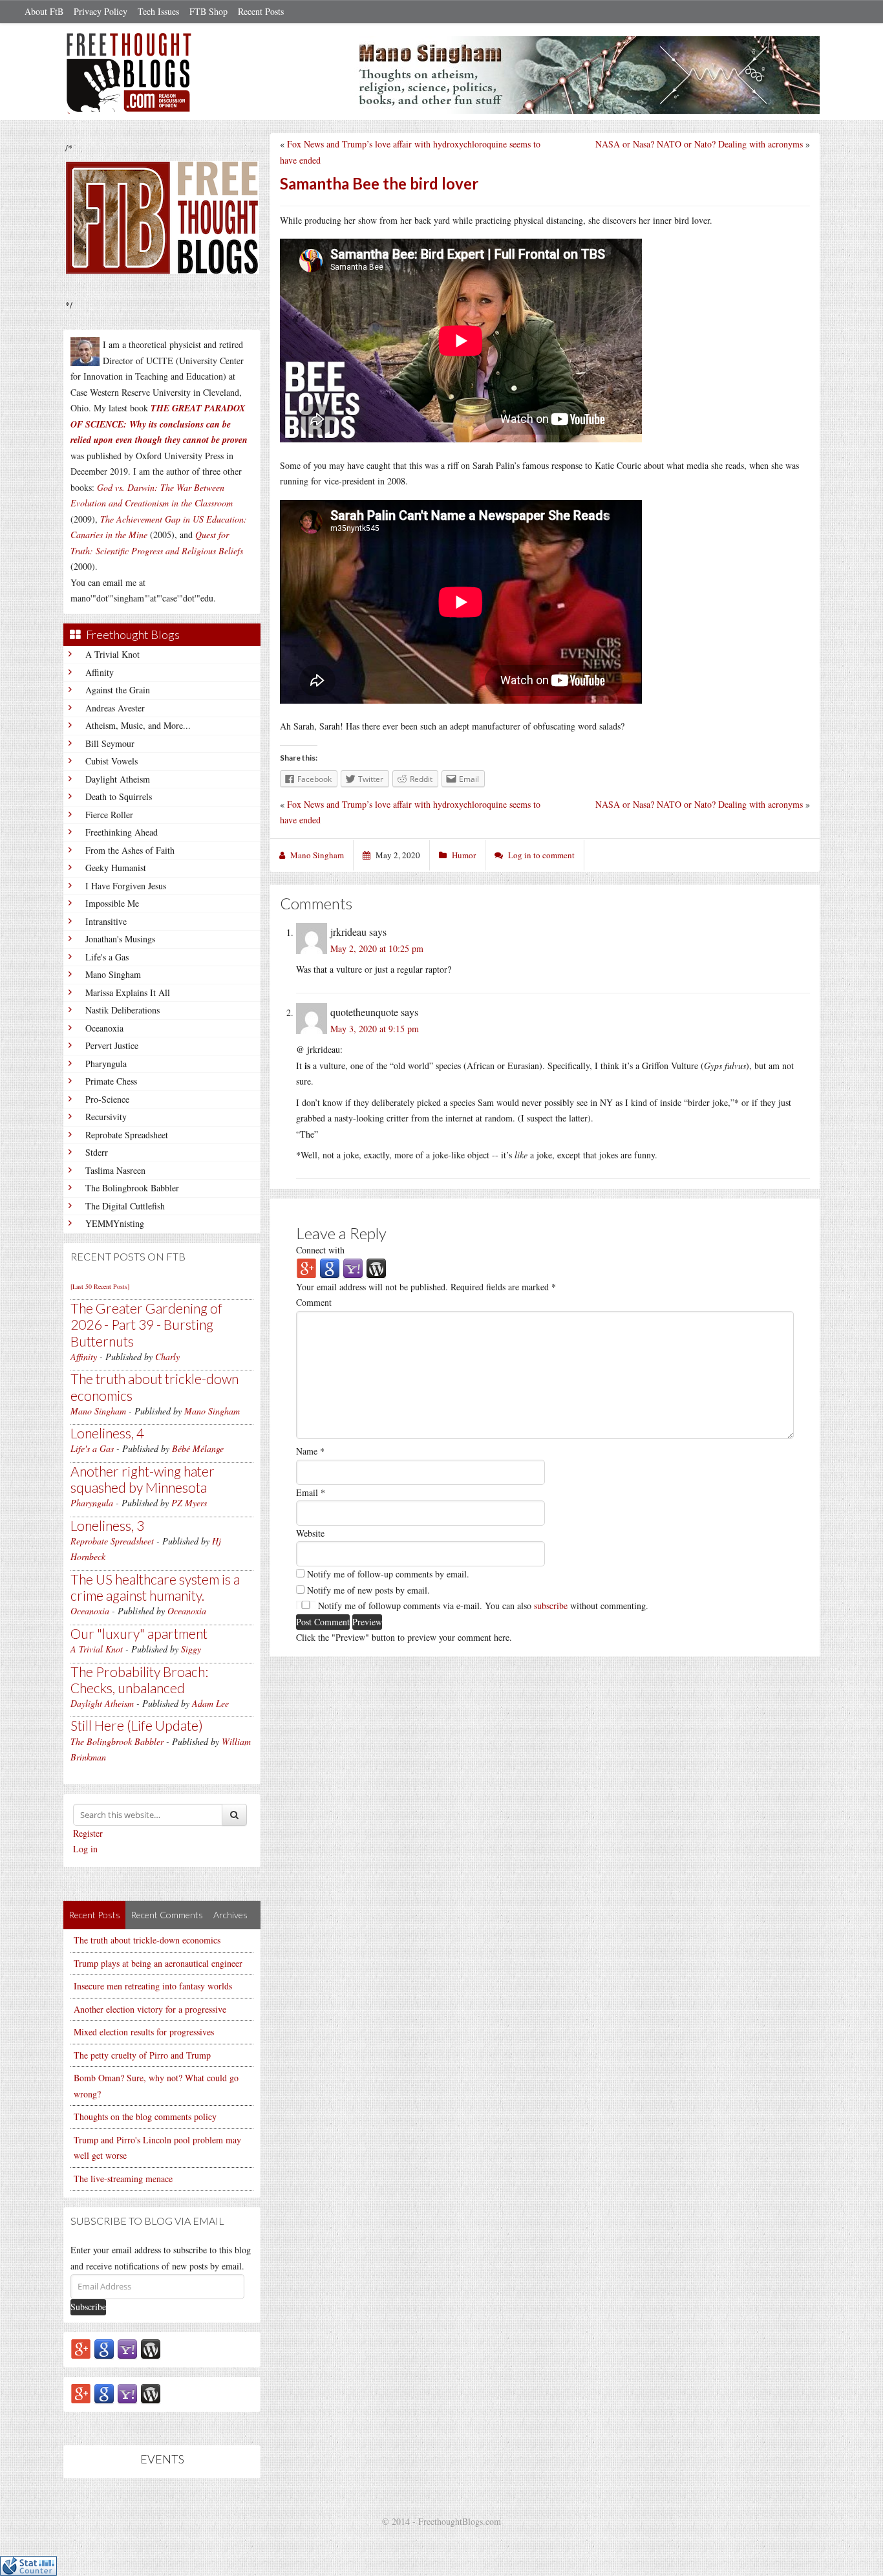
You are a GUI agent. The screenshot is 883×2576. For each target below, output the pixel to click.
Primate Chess (111, 1081)
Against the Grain (118, 690)
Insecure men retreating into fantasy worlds (153, 1986)
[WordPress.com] (151, 2348)
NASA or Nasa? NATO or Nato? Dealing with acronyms (699, 144)
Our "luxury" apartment (139, 1633)
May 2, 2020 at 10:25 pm (377, 948)
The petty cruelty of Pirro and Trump (142, 2055)
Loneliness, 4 (107, 1433)
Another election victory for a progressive (150, 2009)
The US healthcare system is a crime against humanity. (155, 1587)
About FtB (44, 11)
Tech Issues (158, 11)
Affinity (100, 672)
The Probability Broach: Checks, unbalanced (139, 1680)
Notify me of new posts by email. (368, 1590)
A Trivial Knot (112, 654)
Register (88, 1833)
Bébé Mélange (198, 1448)
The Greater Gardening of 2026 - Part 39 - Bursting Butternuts (146, 1324)
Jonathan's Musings (120, 939)
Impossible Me (112, 903)
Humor (464, 855)
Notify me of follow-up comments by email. (388, 1574)
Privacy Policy (101, 11)
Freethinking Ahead (122, 832)
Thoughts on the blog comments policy (145, 2116)
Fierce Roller (109, 815)
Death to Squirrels (119, 796)
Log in (85, 1849)
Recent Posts (261, 11)
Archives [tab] (230, 1915)
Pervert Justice (112, 1045)
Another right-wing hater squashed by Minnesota (143, 1479)
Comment (314, 1302)
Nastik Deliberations (122, 1010)
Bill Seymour (110, 743)
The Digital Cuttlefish (125, 1206)
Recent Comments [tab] (167, 1915)
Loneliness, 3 (107, 1525)
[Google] (104, 2348)
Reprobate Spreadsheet (127, 1135)
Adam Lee (210, 1703)
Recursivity (106, 1117)
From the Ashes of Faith (130, 850)
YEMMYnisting (115, 1223)
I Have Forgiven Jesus (126, 886)
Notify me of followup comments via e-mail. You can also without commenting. (482, 1606)
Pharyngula (106, 1064)
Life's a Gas (107, 957)
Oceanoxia (104, 1028)
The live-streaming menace (123, 2179)
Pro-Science (107, 1099)
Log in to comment (541, 855)
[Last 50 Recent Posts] (100, 1286)
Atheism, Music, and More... (138, 725)
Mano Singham (113, 974)
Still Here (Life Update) (137, 1725)
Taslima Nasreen (115, 1170)
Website (310, 1533)
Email (311, 1492)
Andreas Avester (115, 708)
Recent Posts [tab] (94, 1915)
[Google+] (81, 2348)
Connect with (320, 1250)
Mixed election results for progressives (144, 2032)
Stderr (97, 1152)
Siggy (191, 1649)
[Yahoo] (127, 2348)
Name (310, 1451)
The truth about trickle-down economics (147, 1940)
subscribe (551, 1606)
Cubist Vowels (112, 761)
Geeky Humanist (116, 868)
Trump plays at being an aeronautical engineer (158, 1963)
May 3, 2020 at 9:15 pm (375, 1029)
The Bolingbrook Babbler (132, 1188)
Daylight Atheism (118, 779)
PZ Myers (189, 1503)
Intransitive (106, 921)
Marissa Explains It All (128, 992)
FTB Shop (208, 11)
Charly (167, 1357)
